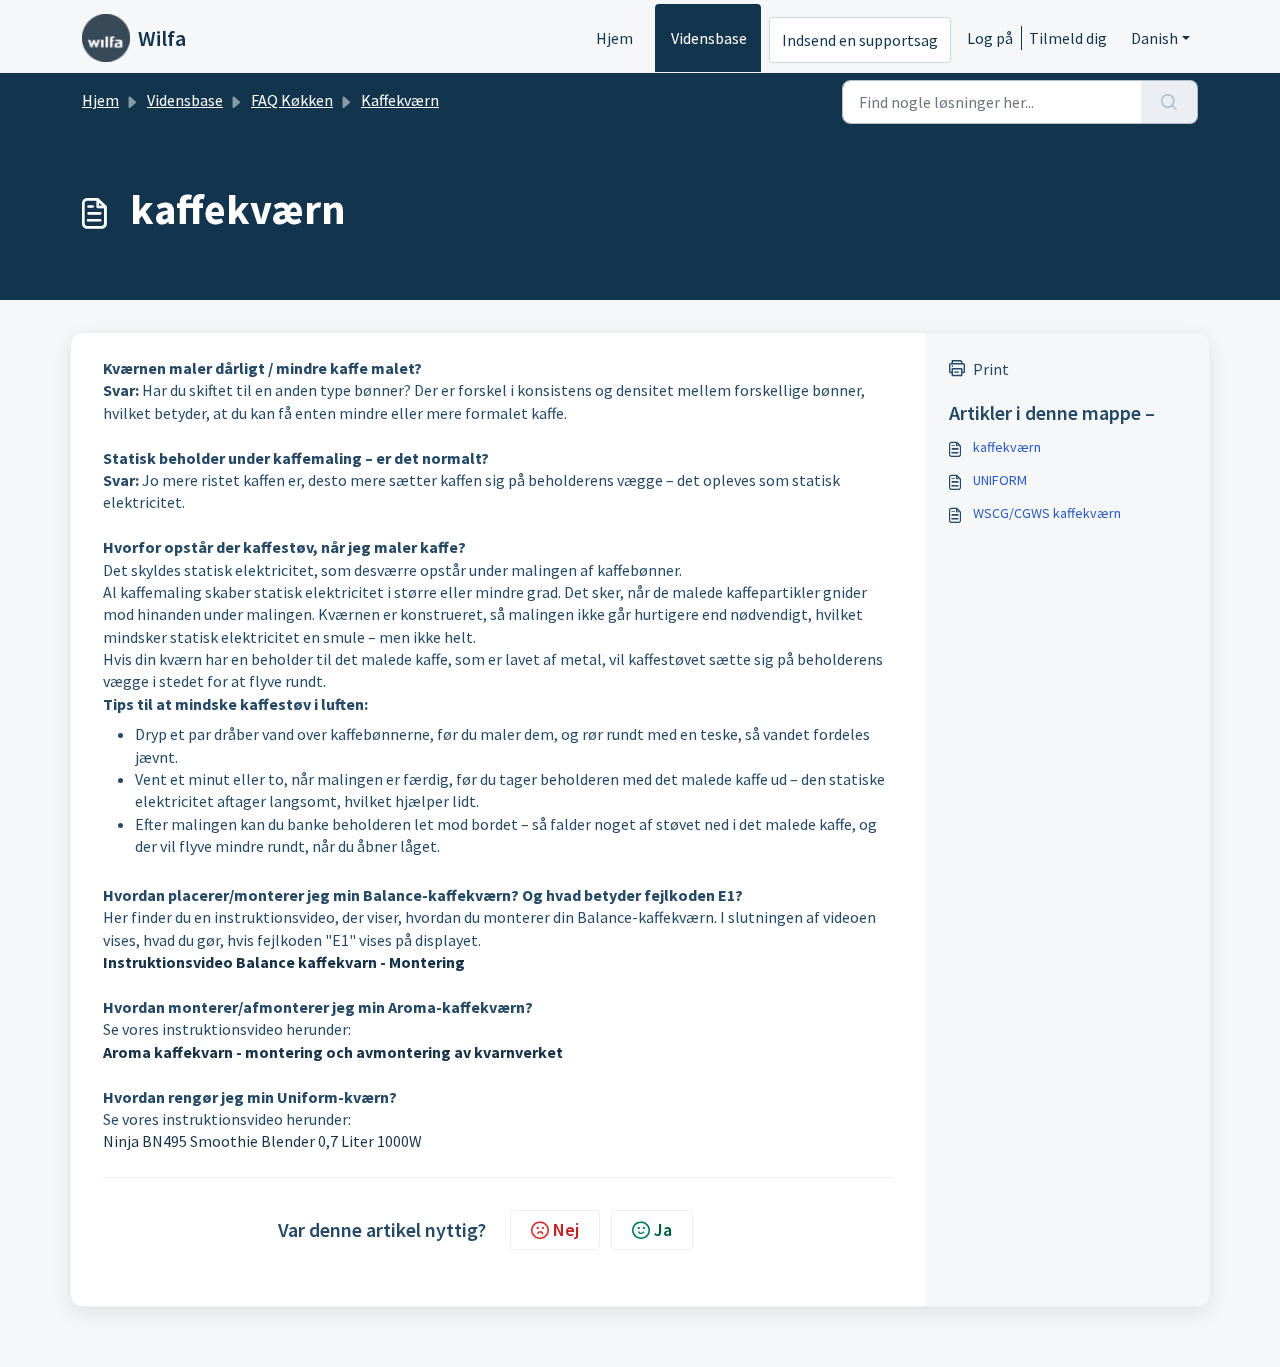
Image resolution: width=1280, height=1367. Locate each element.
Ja (663, 1229)
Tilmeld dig (1068, 38)
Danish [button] (1154, 38)
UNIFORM (1000, 480)
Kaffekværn (400, 100)
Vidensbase (709, 38)
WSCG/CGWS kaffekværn (1047, 513)
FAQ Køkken (292, 100)
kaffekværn (1007, 447)
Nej (566, 1229)
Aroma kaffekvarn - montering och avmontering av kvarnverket (333, 1052)
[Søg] (1169, 102)
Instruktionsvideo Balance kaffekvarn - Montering (284, 962)
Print (991, 369)
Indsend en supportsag (860, 40)
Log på (990, 38)
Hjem (614, 38)
